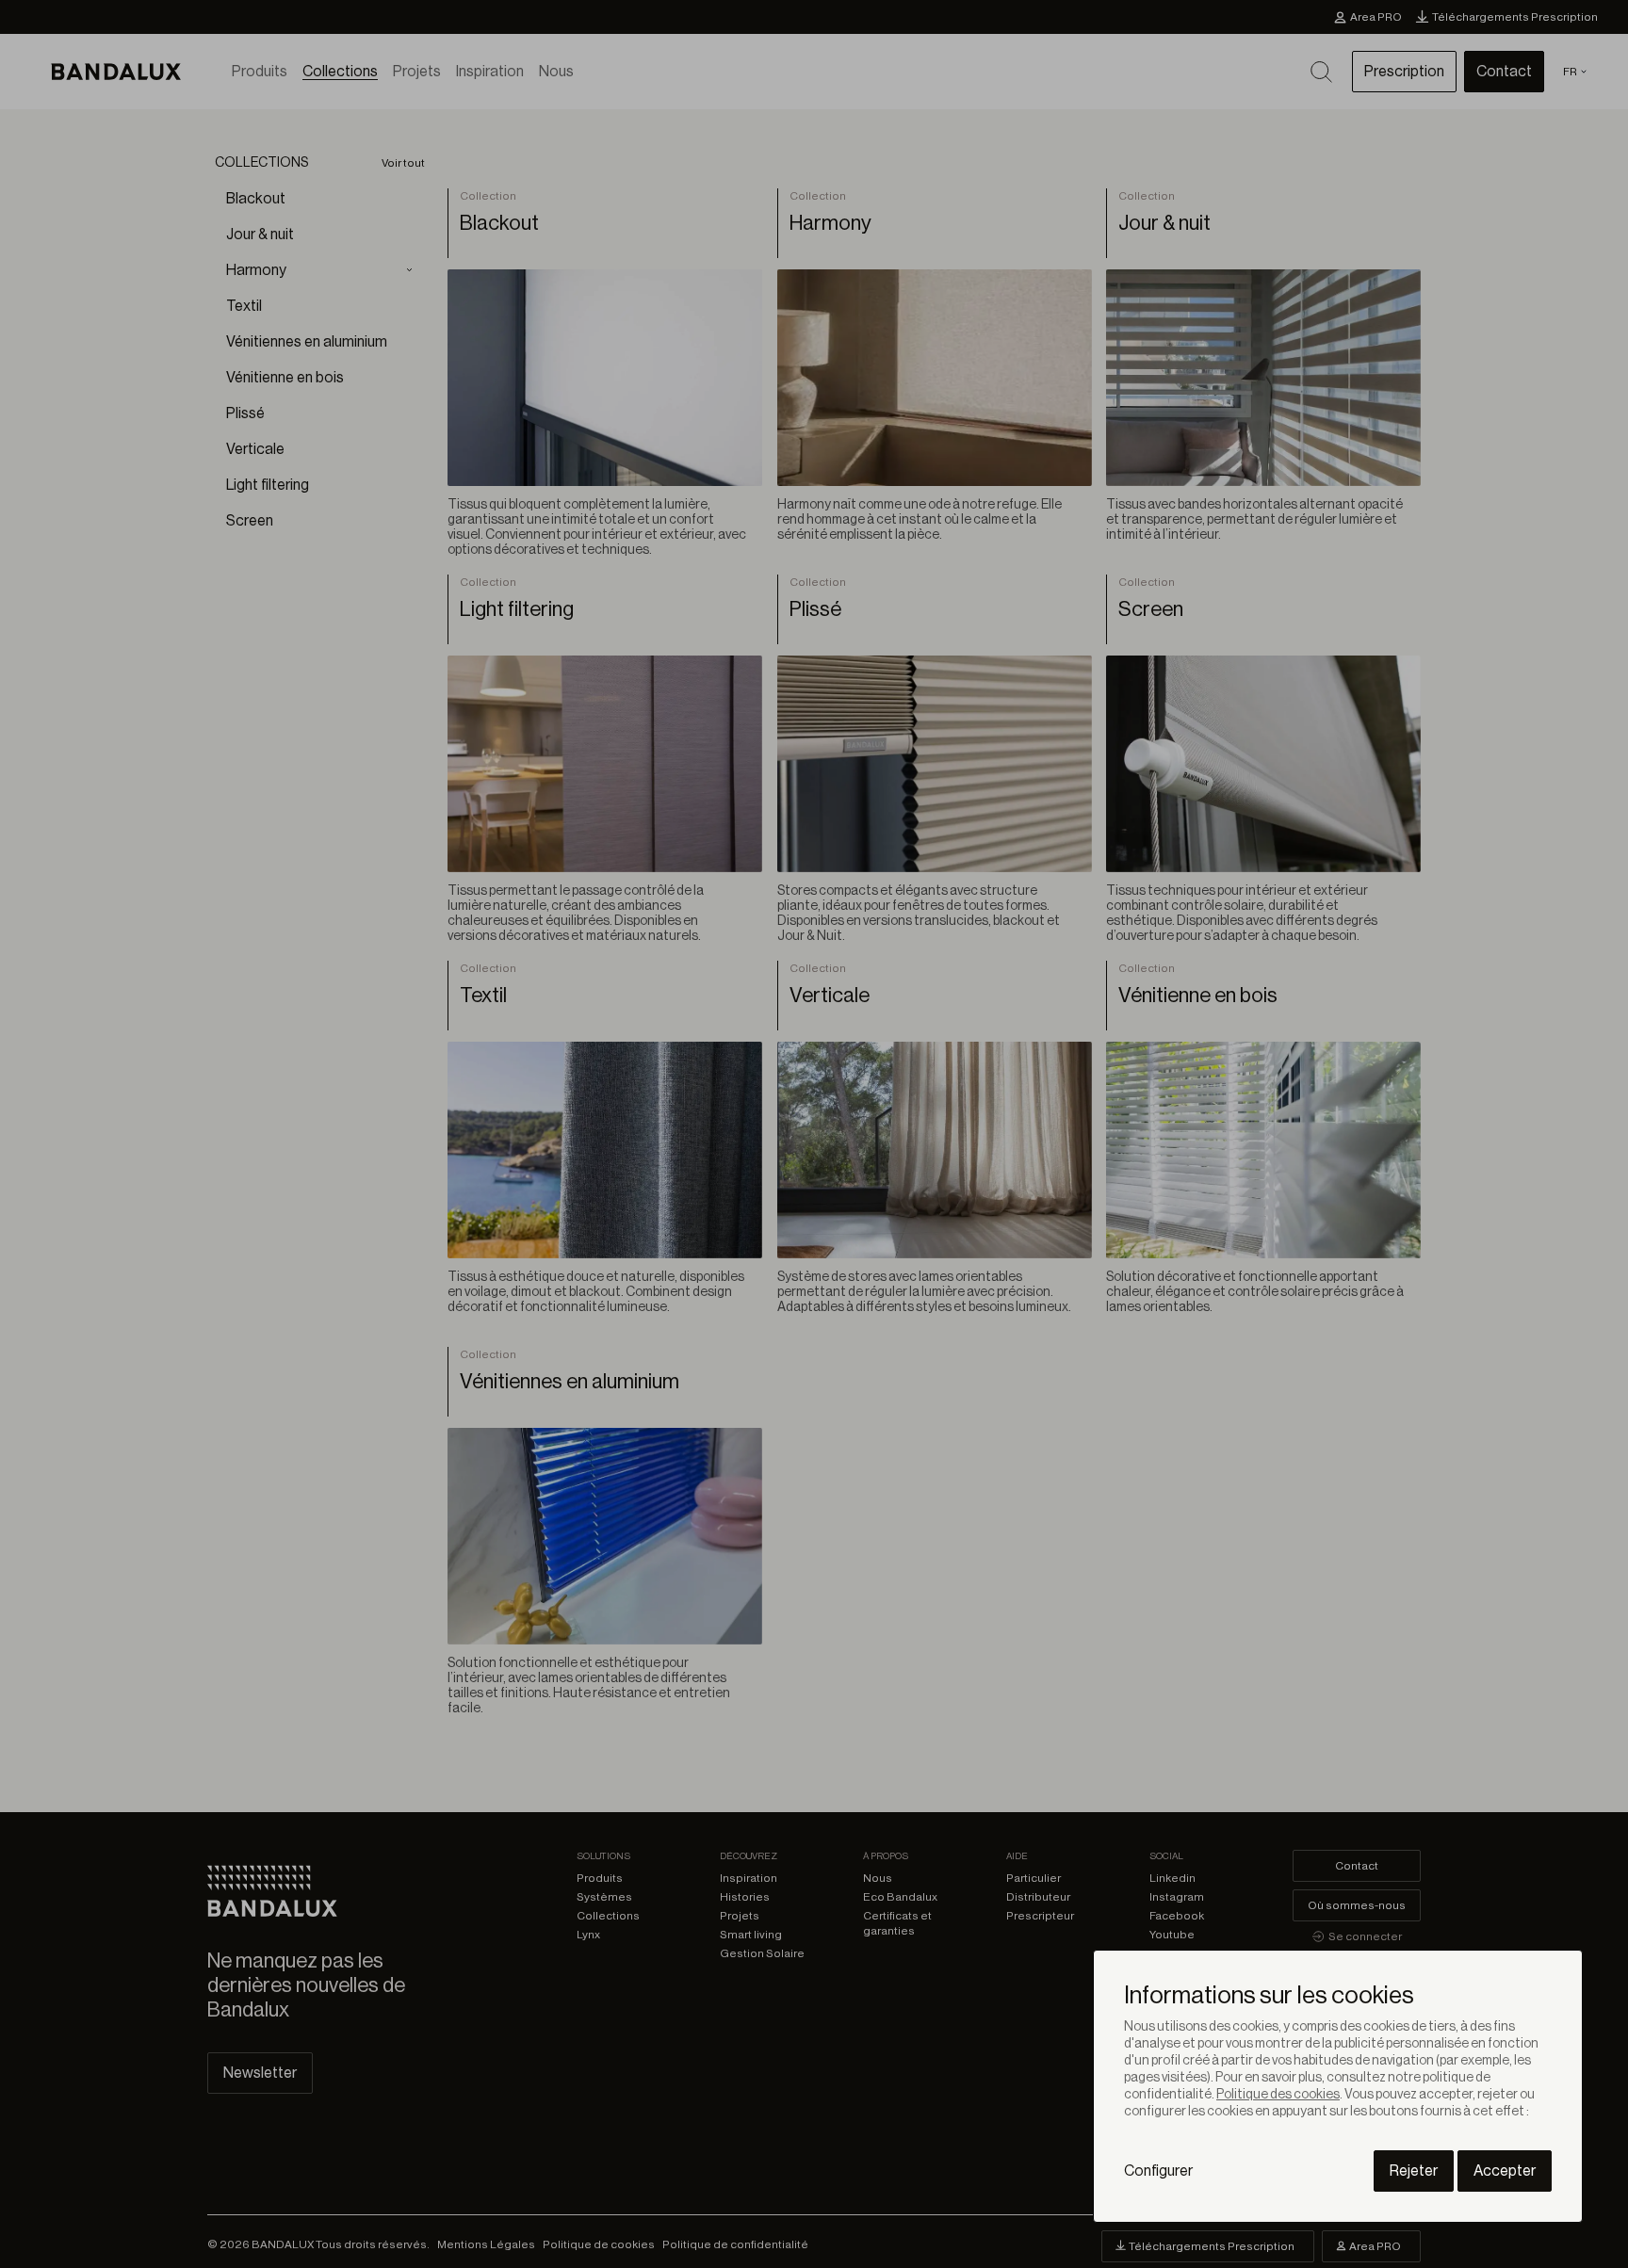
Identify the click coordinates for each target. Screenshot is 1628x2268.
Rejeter (1414, 2171)
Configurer (1158, 2171)
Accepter (1505, 2171)
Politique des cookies (1278, 2095)
